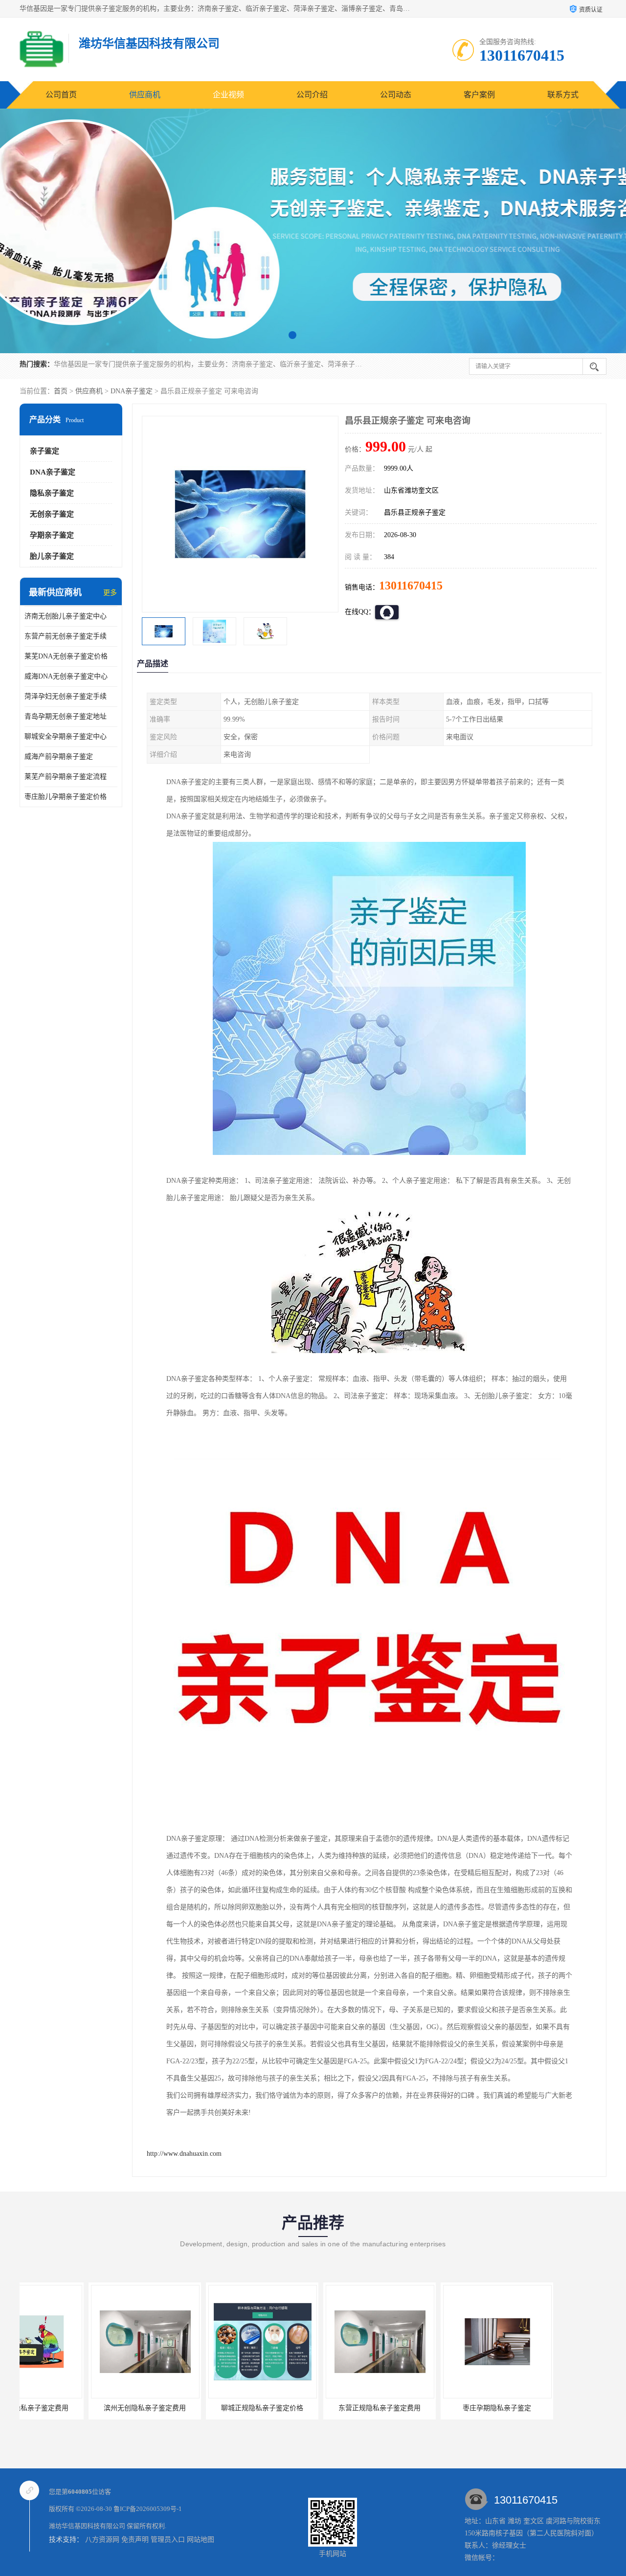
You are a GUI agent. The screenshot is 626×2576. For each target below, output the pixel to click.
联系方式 (563, 95)
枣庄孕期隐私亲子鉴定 (428, 2408)
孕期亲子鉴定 (52, 535)
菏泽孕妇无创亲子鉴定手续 (66, 696)
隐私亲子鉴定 (52, 493)
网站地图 (201, 2540)
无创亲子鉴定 (52, 514)
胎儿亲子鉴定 (52, 556)
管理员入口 (168, 2540)
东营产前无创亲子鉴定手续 (66, 636)
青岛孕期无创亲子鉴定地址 (66, 716)
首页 (61, 391)
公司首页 (61, 95)
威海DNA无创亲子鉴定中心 (66, 676)
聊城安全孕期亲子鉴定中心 (66, 736)
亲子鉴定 (45, 451)
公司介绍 (312, 95)
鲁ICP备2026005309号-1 (148, 2509)
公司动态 (396, 95)
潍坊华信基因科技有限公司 (87, 2526)
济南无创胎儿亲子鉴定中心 (66, 616)
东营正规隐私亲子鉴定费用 (311, 2408)
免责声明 (135, 2540)
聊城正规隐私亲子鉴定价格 (193, 2408)
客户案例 (479, 95)
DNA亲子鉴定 (132, 391)
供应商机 (145, 95)
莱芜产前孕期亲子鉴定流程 (66, 777)
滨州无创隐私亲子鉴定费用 (76, 2408)
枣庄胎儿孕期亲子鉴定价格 (66, 797)
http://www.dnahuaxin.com (184, 2154)
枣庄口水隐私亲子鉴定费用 (545, 2408)
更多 (110, 593)
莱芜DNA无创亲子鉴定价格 (66, 656)
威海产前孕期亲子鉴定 (59, 757)
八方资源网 (102, 2540)
